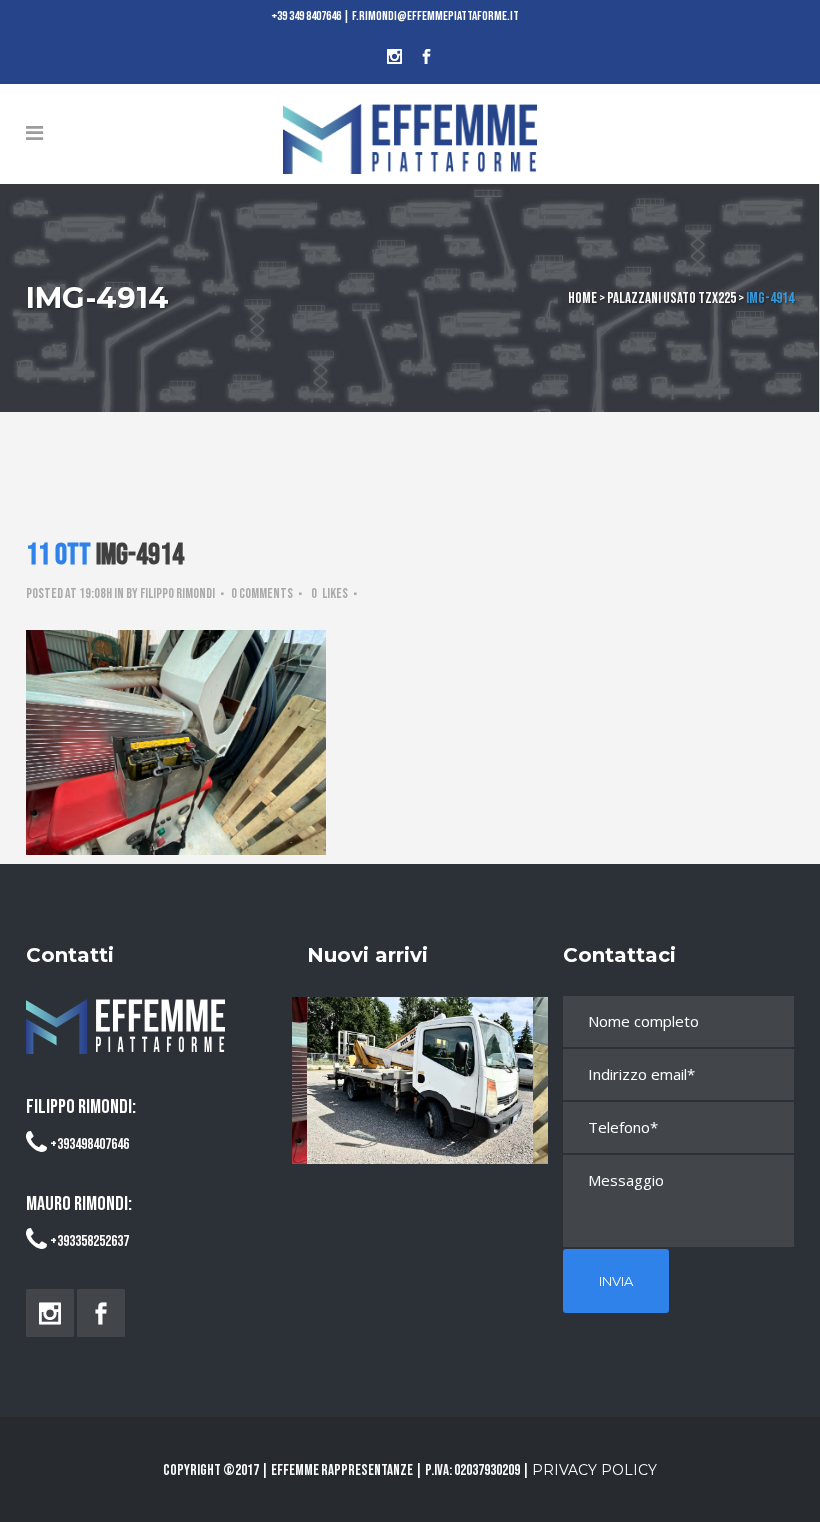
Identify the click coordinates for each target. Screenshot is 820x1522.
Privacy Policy (594, 1470)
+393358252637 (89, 1241)
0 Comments (262, 593)
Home (582, 298)
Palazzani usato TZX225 (671, 298)
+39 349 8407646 (306, 16)
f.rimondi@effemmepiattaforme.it (435, 16)
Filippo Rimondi (177, 593)
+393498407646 (89, 1144)
